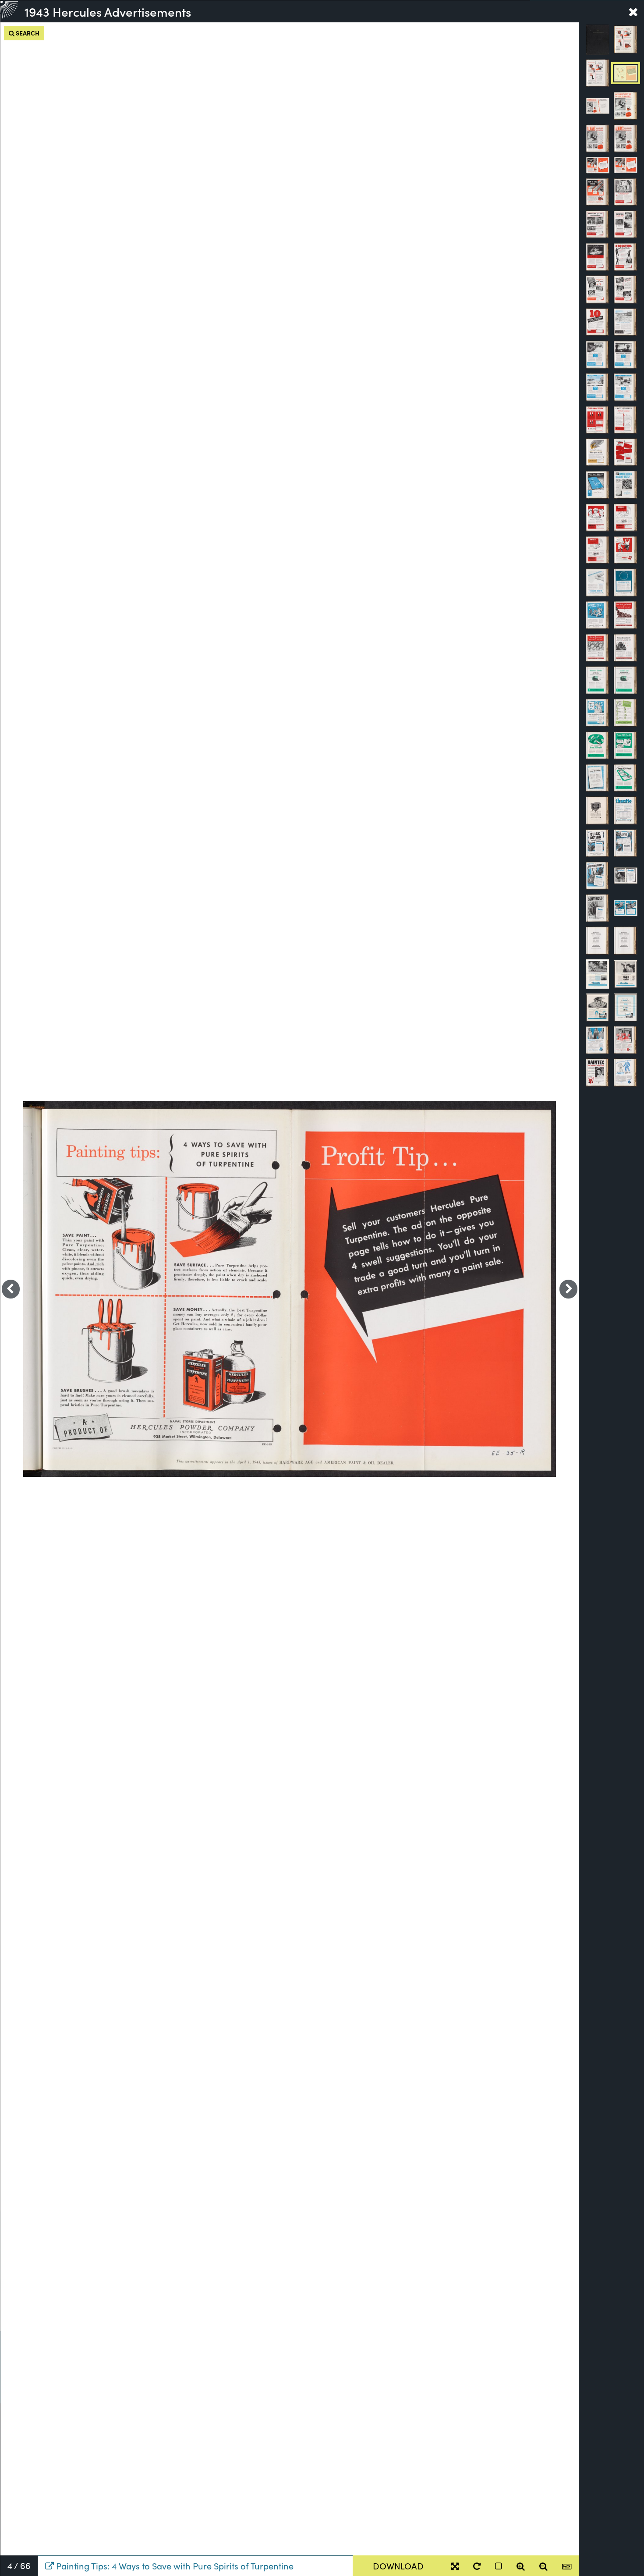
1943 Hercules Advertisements (108, 11)
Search (27, 33)
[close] (633, 11)
